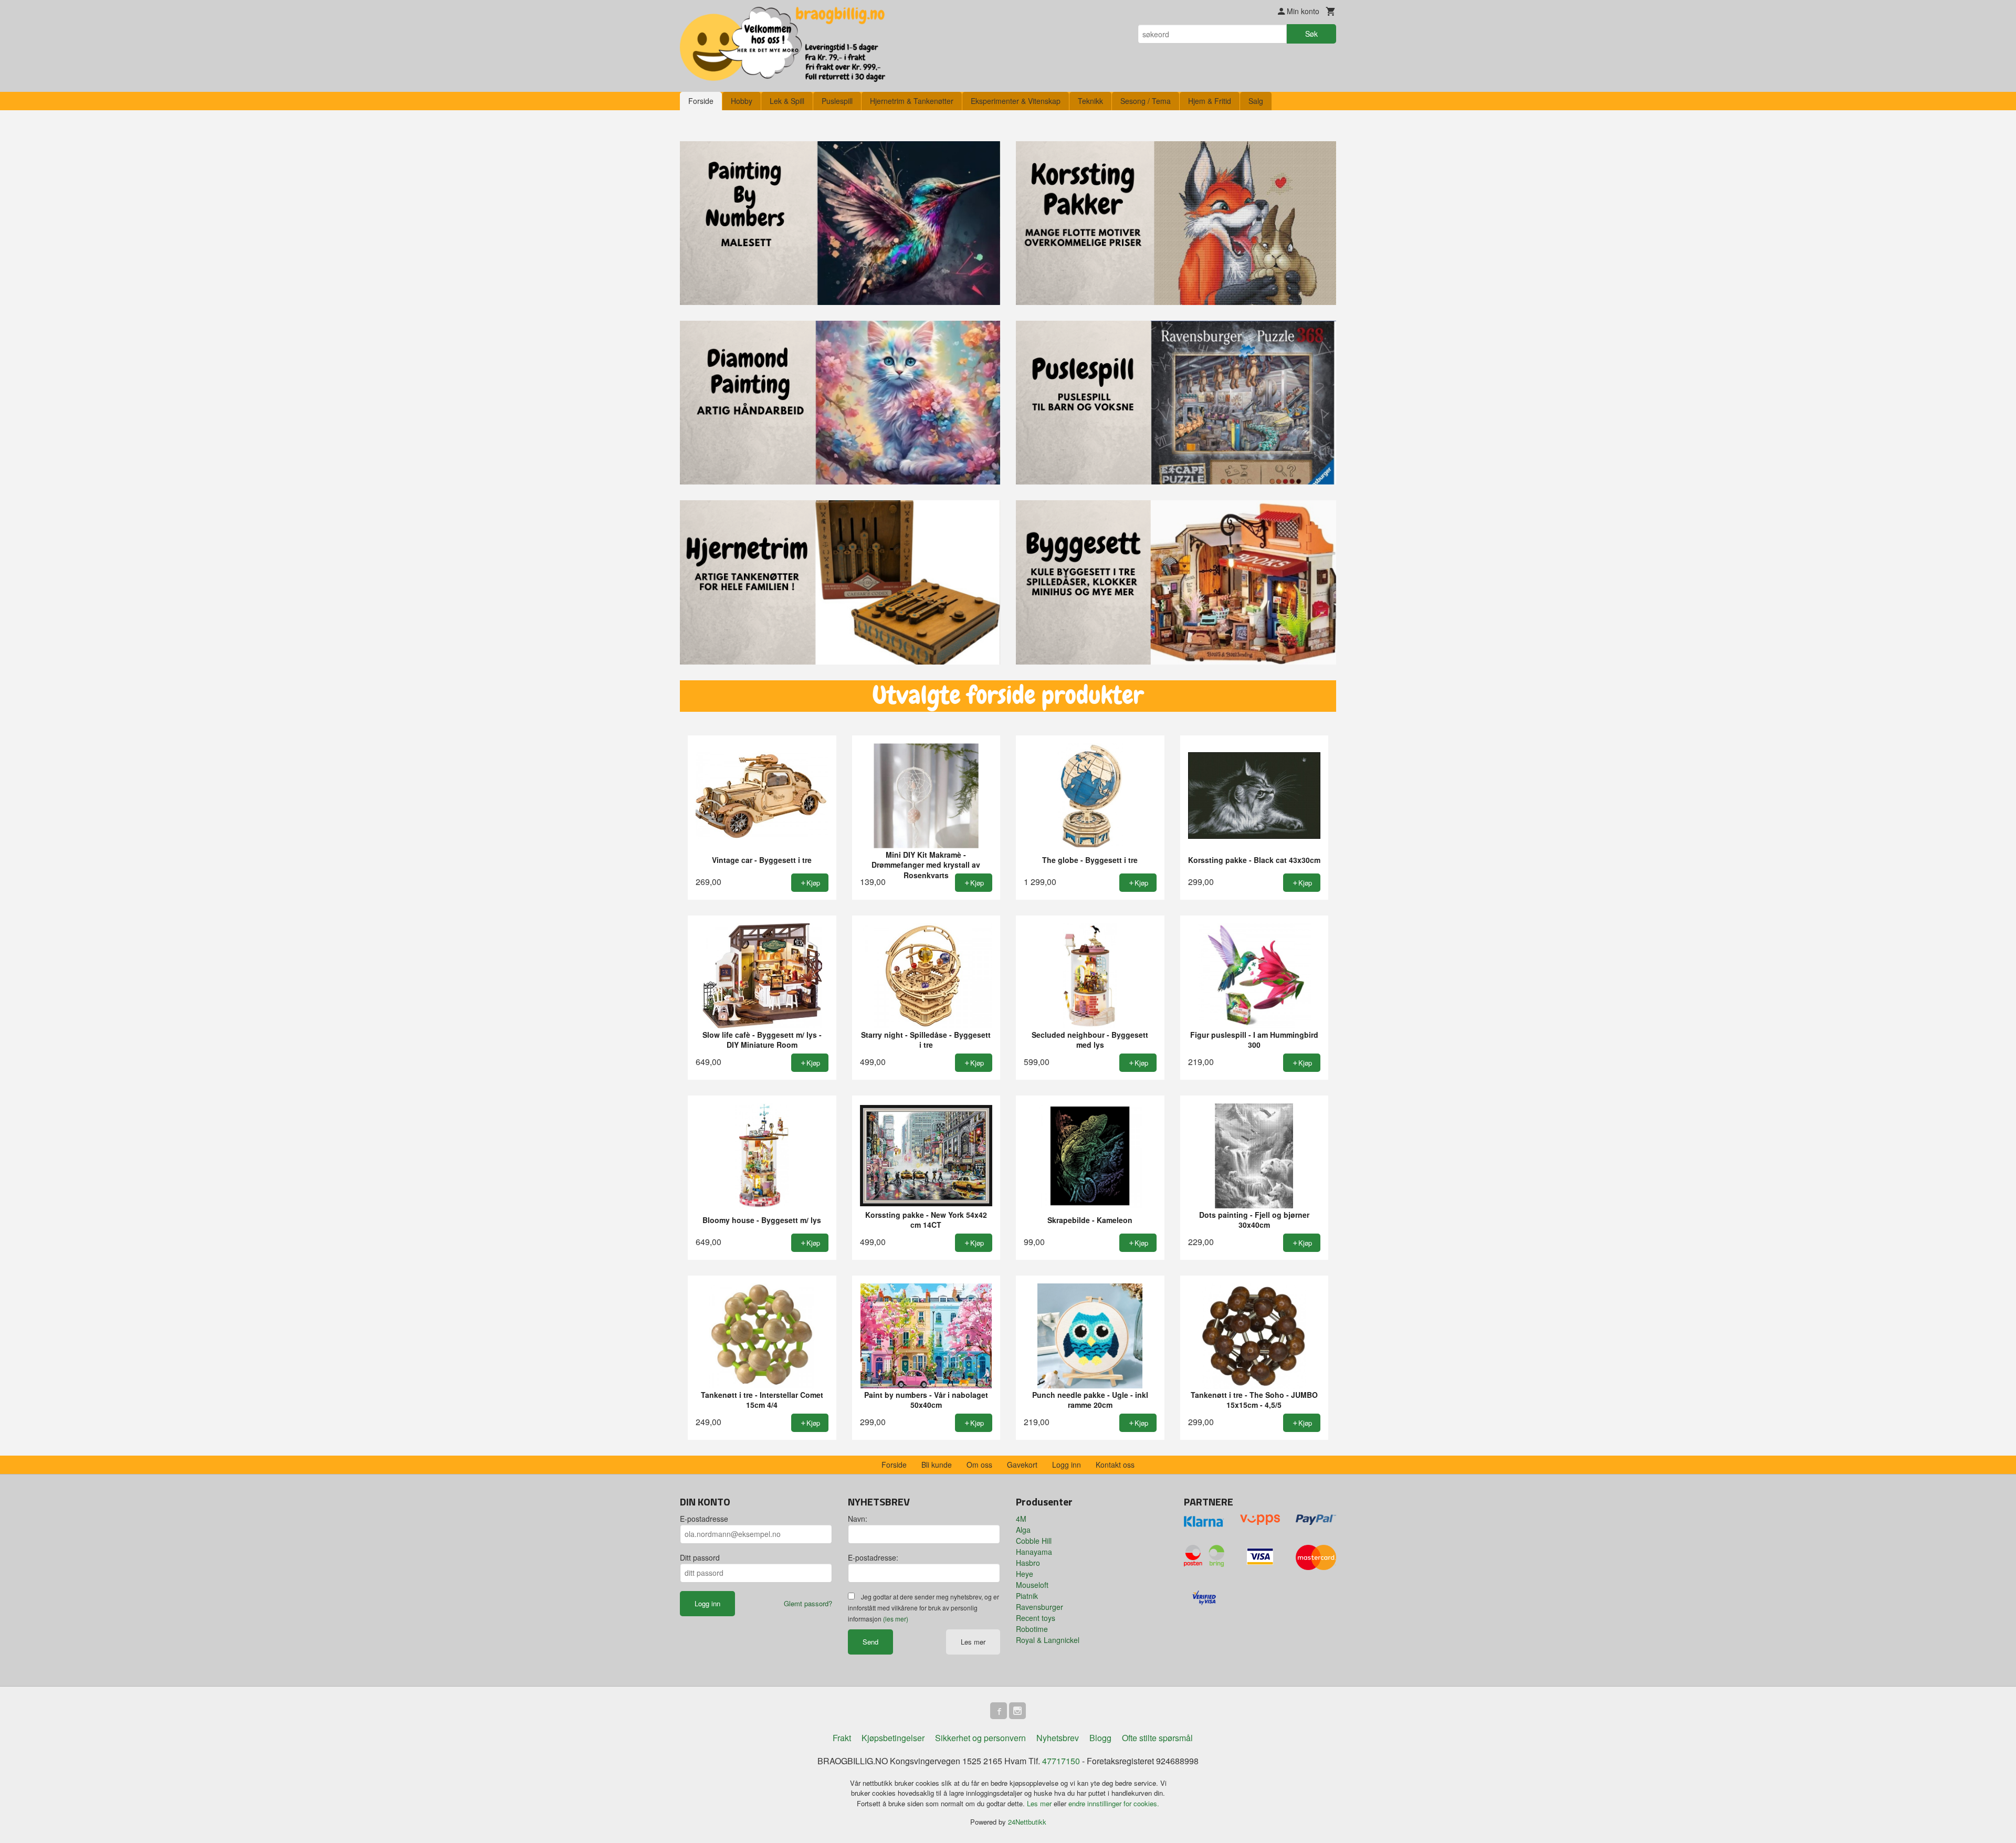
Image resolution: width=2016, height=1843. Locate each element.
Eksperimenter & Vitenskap (1016, 101)
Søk (1311, 34)
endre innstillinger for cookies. (1114, 1803)
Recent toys (1036, 1618)
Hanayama (1034, 1552)
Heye (1025, 1574)
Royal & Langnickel (1048, 1640)
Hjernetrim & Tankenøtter (912, 101)
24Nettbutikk (1027, 1822)
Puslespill (837, 101)
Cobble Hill (1034, 1541)
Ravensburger (1039, 1607)
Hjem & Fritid (1210, 101)
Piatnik (1027, 1596)
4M (1021, 1519)
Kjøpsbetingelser (893, 1738)
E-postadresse (704, 1519)
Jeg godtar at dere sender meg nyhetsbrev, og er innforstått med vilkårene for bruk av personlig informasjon (923, 1608)
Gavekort (1022, 1465)
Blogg (1100, 1738)
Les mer (973, 1642)
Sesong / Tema (1146, 101)
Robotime (1032, 1629)
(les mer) (896, 1619)
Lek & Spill (787, 101)
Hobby (742, 101)
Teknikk (1090, 101)
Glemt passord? (808, 1603)
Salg (1256, 101)
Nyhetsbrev (1058, 1738)
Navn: (858, 1519)
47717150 (1061, 1761)
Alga (1023, 1530)
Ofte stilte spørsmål (1157, 1738)
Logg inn (1067, 1465)
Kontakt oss (1115, 1465)
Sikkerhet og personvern (980, 1738)
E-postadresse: (873, 1557)
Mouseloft (1032, 1585)
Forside (701, 101)
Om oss (979, 1465)
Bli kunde (937, 1465)
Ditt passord (700, 1557)
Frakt (842, 1738)
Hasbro (1028, 1563)
